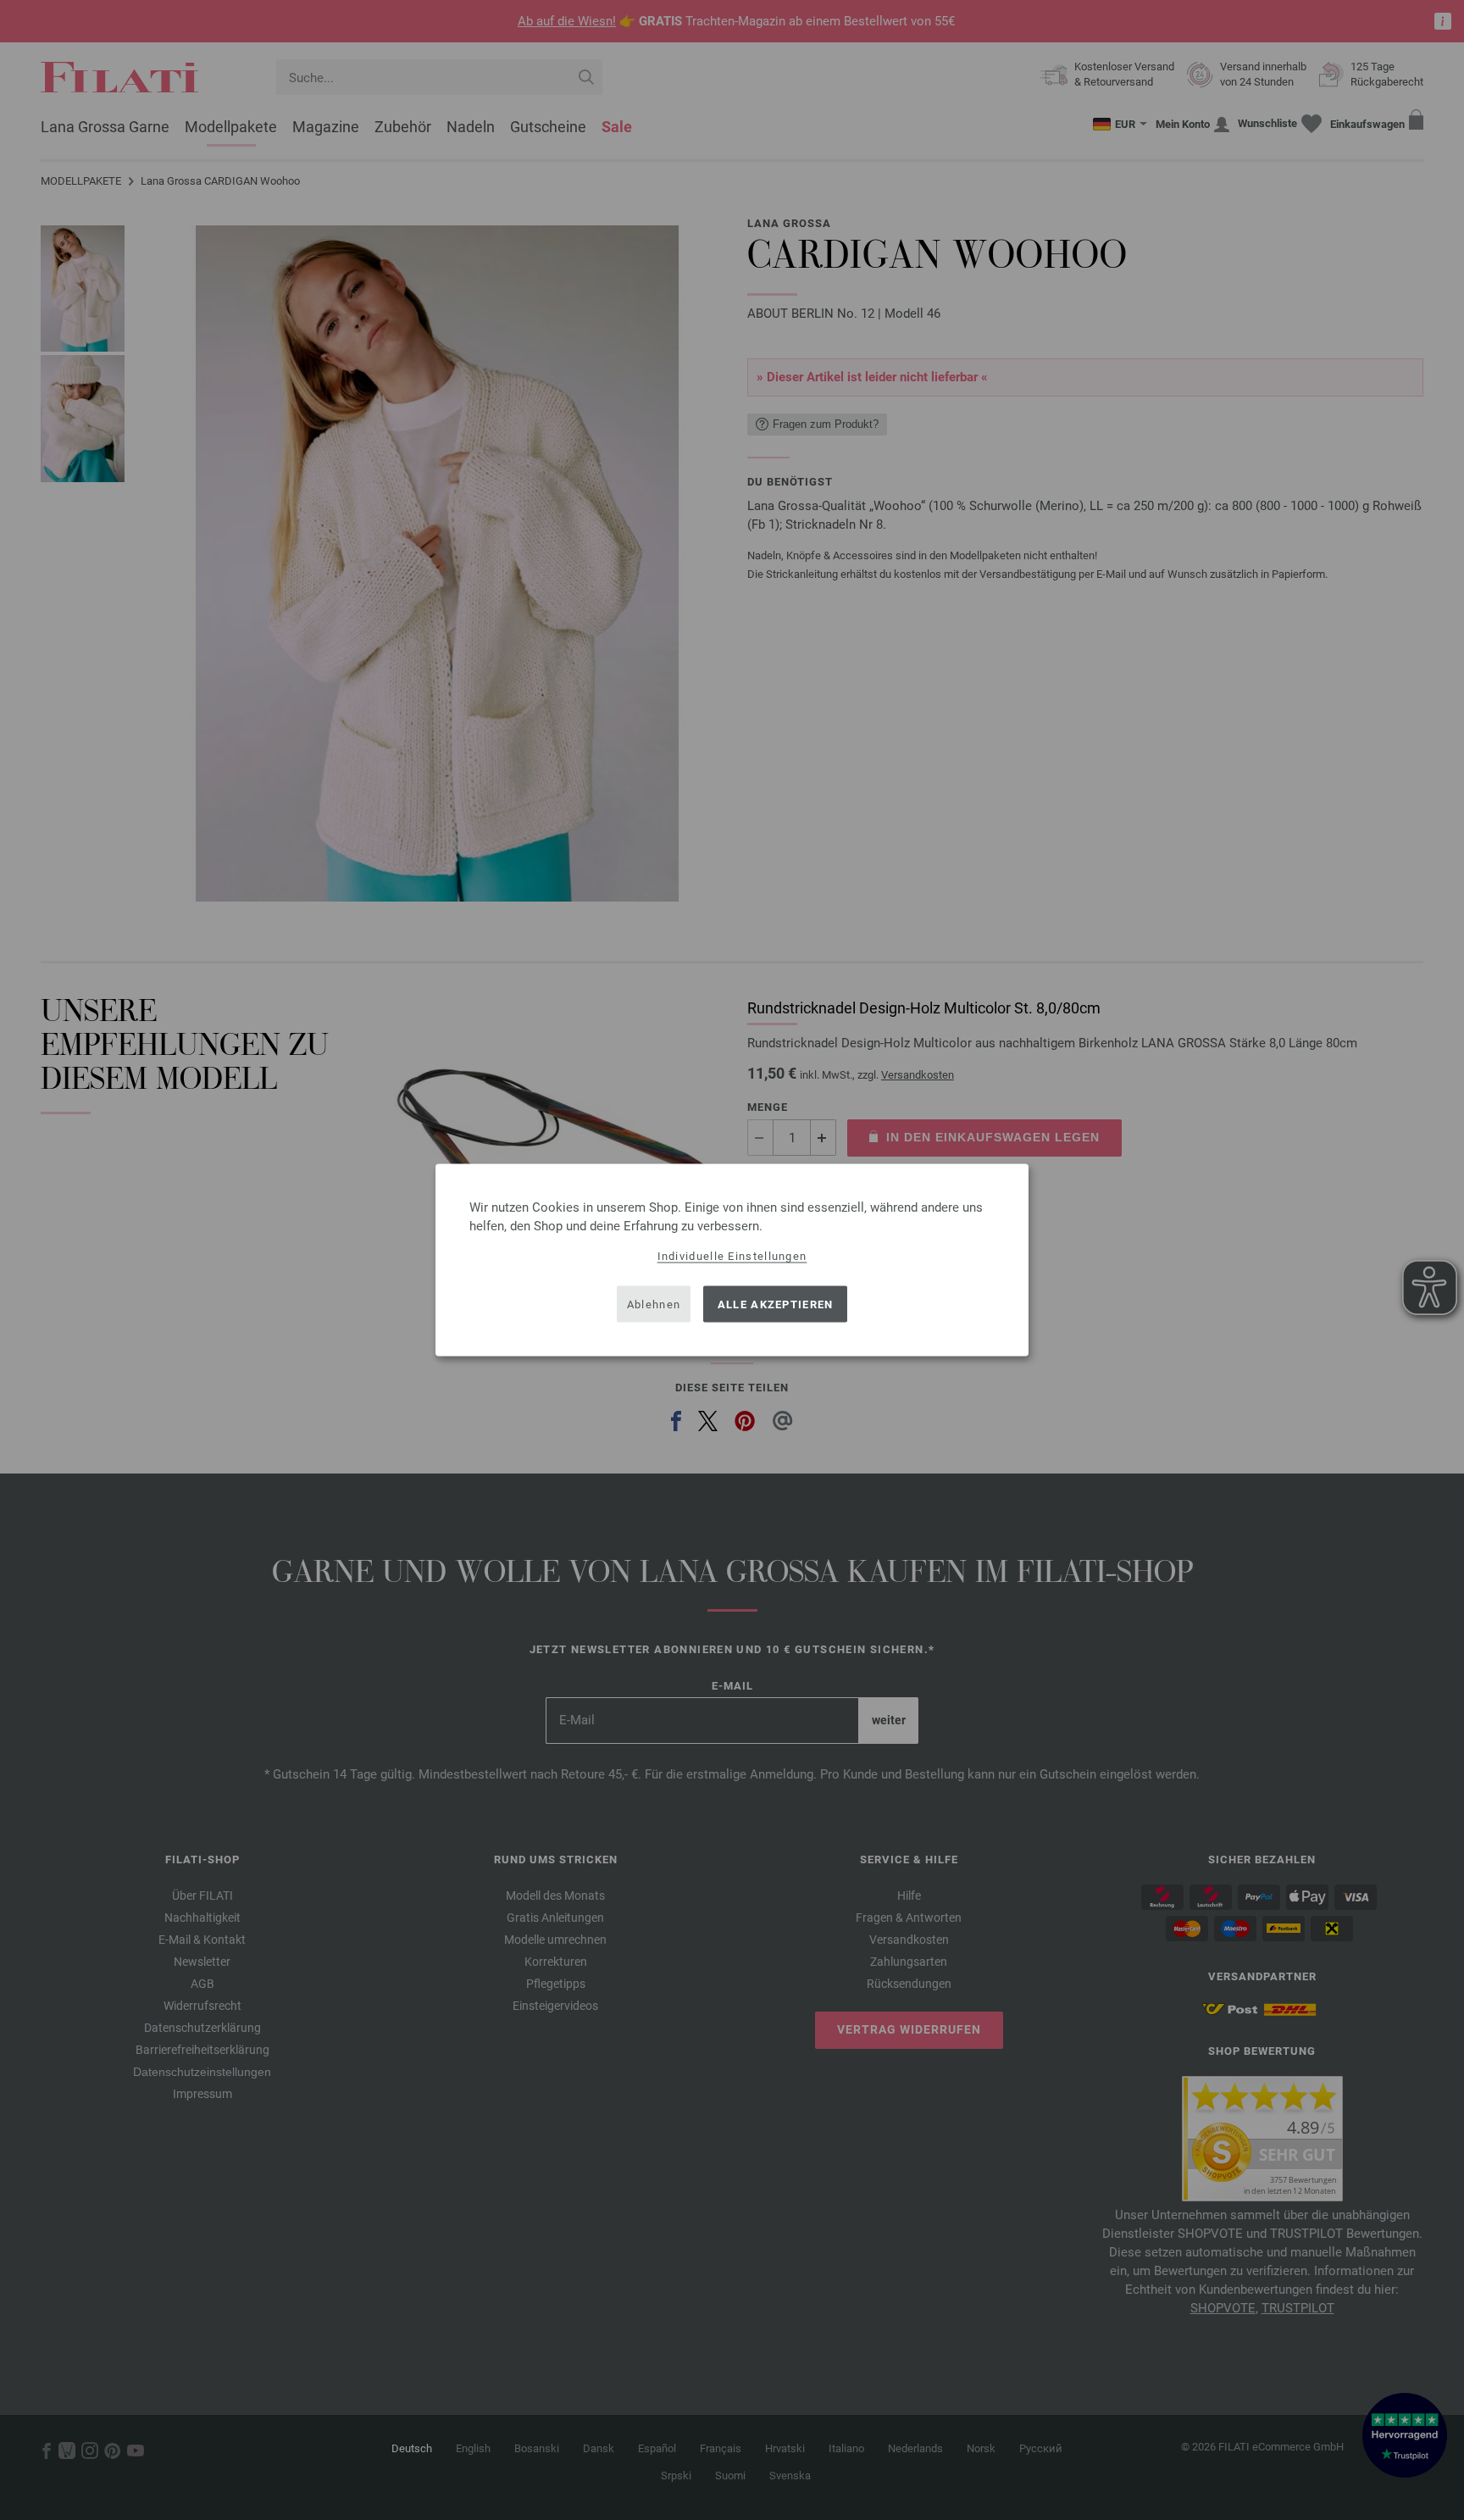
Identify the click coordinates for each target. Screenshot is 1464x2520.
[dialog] (732, 1260)
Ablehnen (654, 1304)
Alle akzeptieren (776, 1304)
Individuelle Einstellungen (732, 1256)
